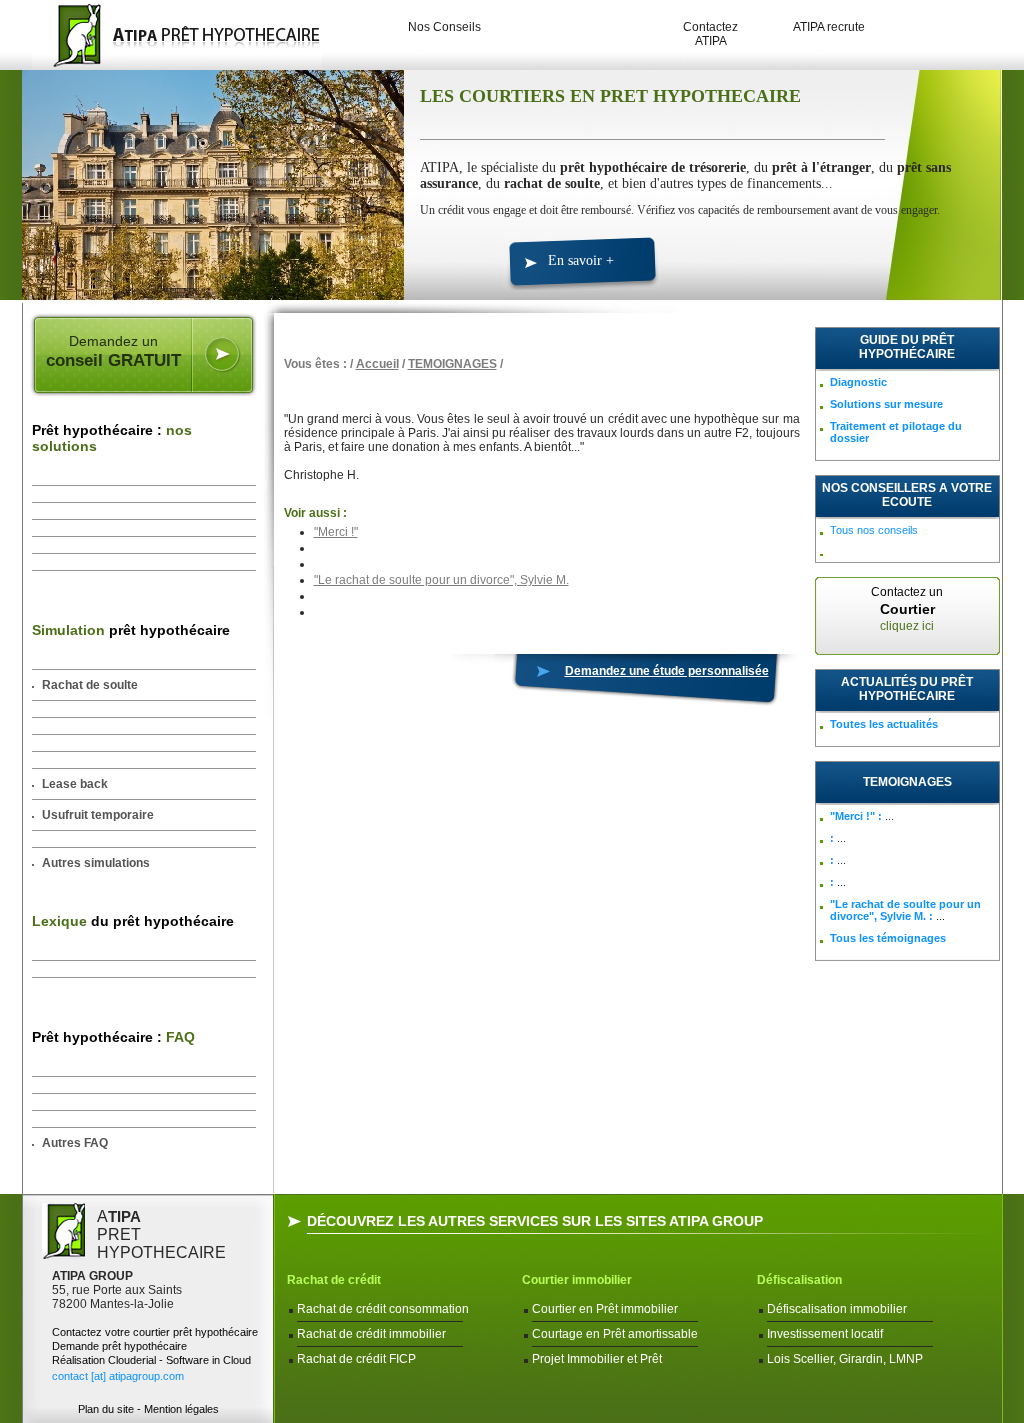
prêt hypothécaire (131, 630)
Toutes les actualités (884, 724)
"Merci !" (336, 532)
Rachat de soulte (90, 685)
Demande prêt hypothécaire (119, 1346)
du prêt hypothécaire (133, 921)
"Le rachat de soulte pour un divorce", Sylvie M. (441, 580)
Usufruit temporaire (98, 815)
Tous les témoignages (888, 938)
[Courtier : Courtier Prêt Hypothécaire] (172, 35)
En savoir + (581, 260)
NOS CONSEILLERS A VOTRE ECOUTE (907, 495)
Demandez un (113, 351)
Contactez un (907, 609)
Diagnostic (858, 382)
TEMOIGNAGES (452, 364)
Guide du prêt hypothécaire (907, 347)
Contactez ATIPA (710, 34)
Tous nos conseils (874, 530)
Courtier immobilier (577, 1280)
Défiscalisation (799, 1280)
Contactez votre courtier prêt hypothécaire (155, 1332)
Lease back (75, 784)
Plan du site (106, 1409)
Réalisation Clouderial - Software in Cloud (151, 1360)
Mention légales (181, 1409)
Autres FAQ (75, 1143)
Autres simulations (96, 863)
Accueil (377, 364)
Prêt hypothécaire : (112, 438)
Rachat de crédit (334, 1280)
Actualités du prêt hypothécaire (907, 689)
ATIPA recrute (829, 27)
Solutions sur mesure (886, 404)
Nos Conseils (444, 27)
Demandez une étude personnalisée (667, 671)
